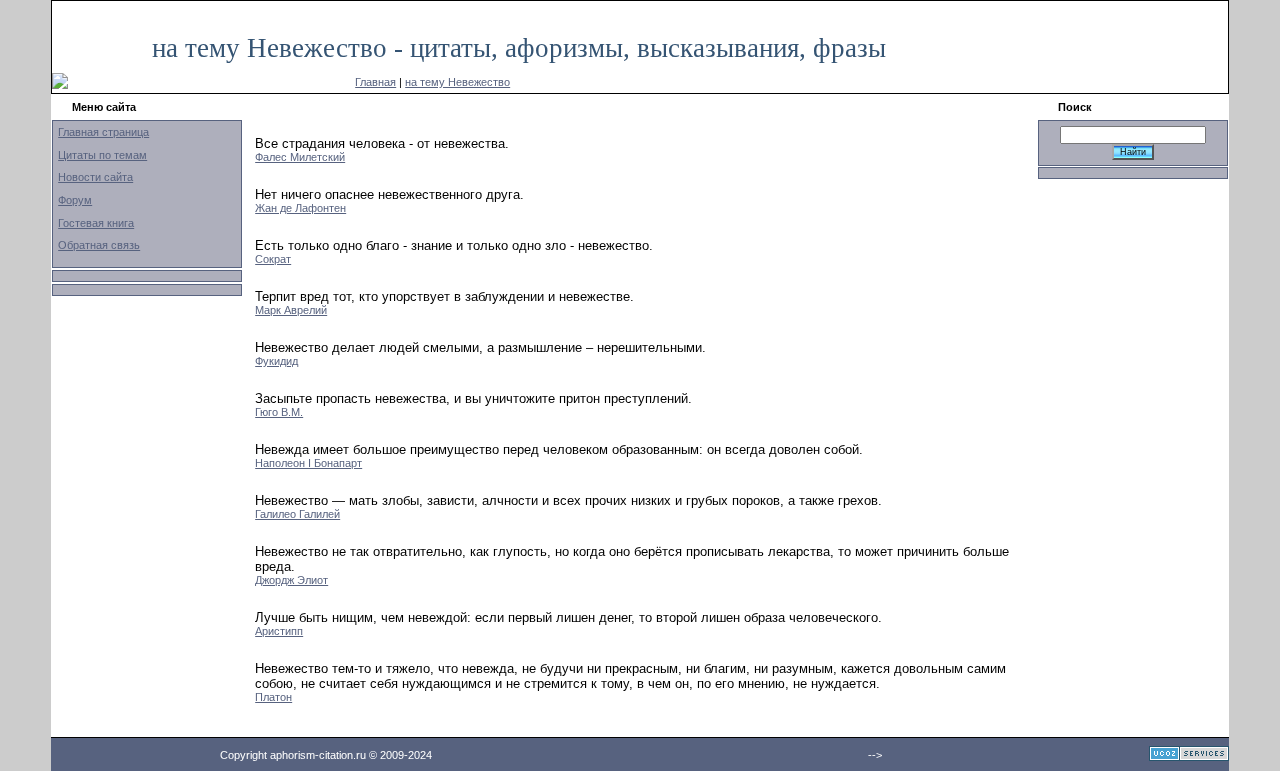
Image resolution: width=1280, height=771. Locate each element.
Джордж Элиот (291, 580)
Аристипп (279, 631)
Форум (75, 200)
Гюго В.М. (279, 412)
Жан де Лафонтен (300, 208)
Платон (273, 697)
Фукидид (276, 361)
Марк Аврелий (291, 310)
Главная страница (103, 132)
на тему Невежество (457, 82)
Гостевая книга (96, 223)
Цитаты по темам (102, 155)
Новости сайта (95, 177)
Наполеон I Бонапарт (308, 463)
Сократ (273, 259)
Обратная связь (99, 245)
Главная (375, 82)
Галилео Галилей (297, 514)
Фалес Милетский (300, 157)
